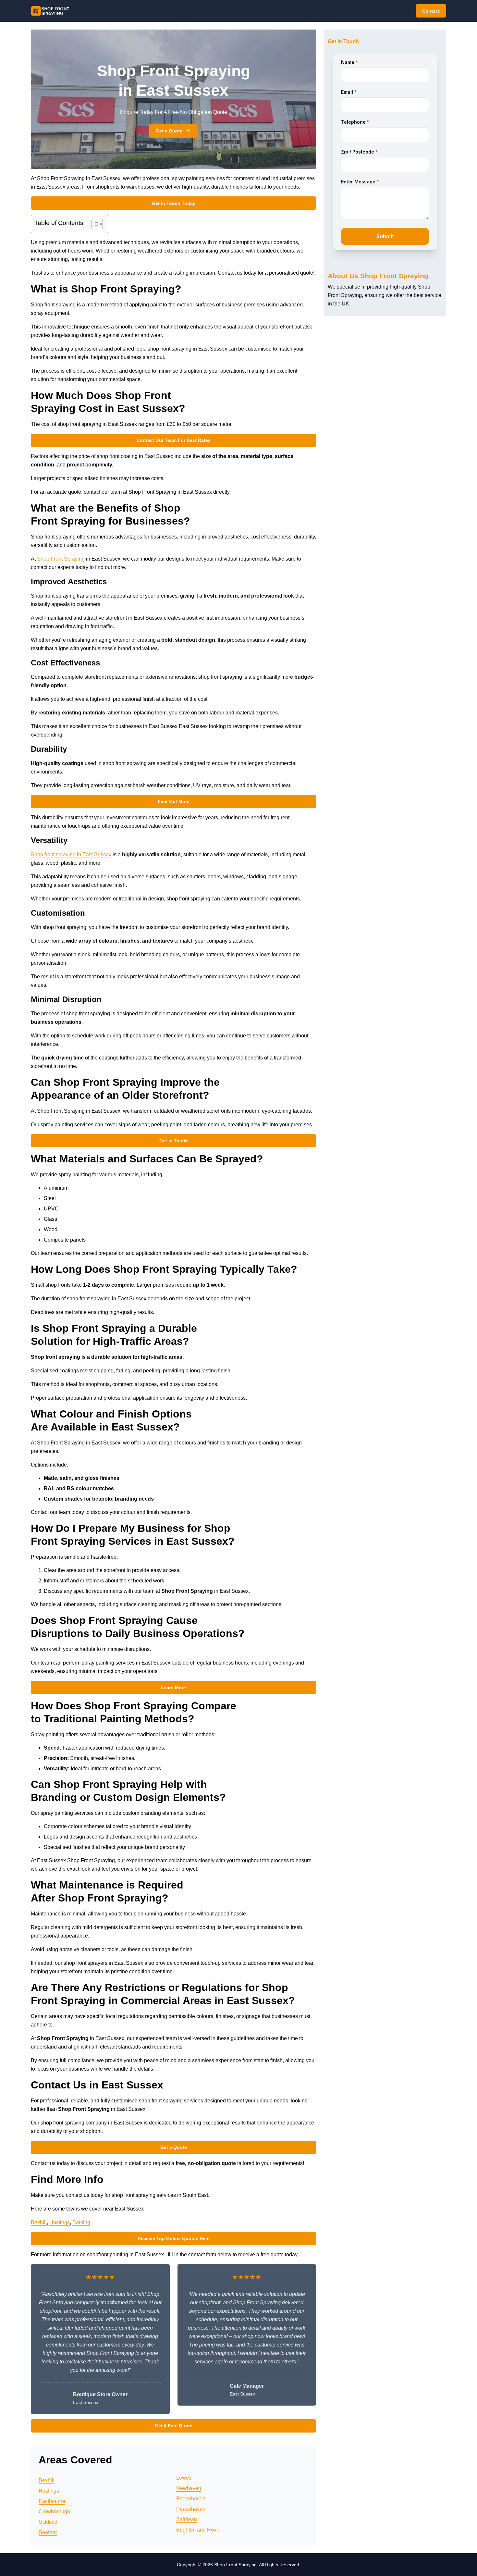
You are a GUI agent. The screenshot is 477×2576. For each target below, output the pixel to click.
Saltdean (187, 2519)
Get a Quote (169, 131)
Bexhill (39, 2222)
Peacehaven (191, 2499)
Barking (81, 2222)
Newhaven (189, 2488)
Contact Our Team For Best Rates (174, 440)
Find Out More (174, 801)
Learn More (173, 1688)
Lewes (184, 2478)
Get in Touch (174, 1141)
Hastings (60, 2222)
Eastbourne (52, 2501)
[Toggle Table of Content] (94, 224)
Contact (431, 11)
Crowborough (54, 2512)
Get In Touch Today (174, 203)
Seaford (48, 2532)
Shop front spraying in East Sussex (71, 855)
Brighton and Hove (198, 2530)
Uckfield (48, 2522)
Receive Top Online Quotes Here (174, 2238)
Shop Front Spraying (61, 559)
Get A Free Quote (174, 2426)
